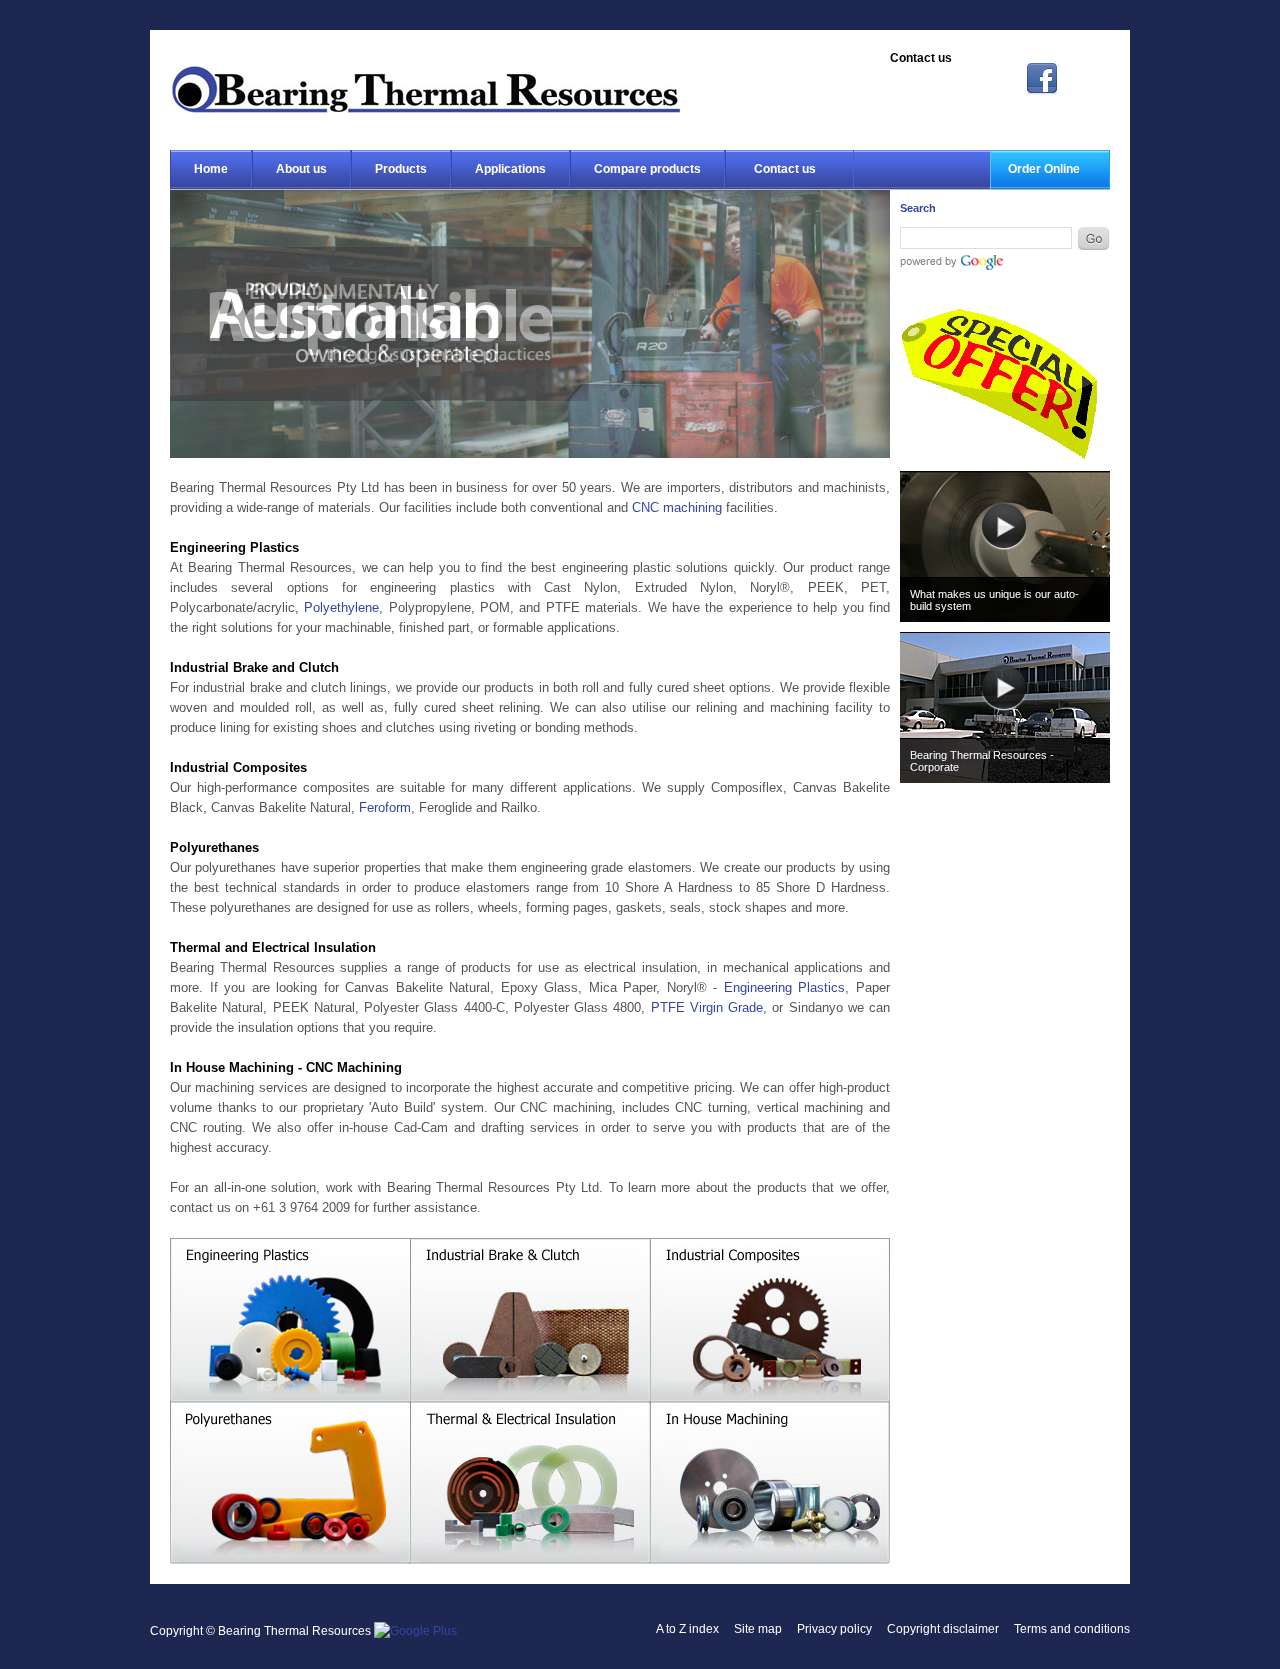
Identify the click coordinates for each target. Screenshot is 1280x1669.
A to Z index (687, 1629)
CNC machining (677, 507)
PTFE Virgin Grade (707, 1007)
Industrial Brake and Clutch (530, 1320)
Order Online (1044, 169)
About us (301, 169)
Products (401, 169)
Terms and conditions (1072, 1629)
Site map (758, 1629)
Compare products (647, 169)
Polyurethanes (290, 1484)
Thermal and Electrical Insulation (530, 1484)
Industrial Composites (770, 1320)
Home (211, 169)
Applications (510, 169)
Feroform (385, 807)
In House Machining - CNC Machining (770, 1484)
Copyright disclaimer (943, 1629)
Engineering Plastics (785, 987)
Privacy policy (834, 1629)
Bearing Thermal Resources (425, 89)
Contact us (785, 169)
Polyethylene (341, 607)
